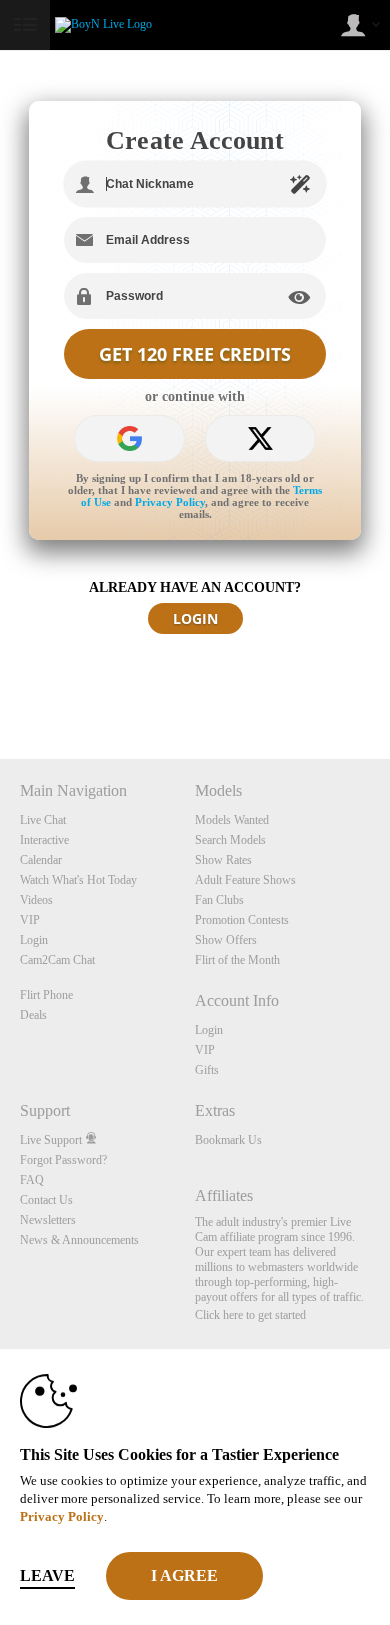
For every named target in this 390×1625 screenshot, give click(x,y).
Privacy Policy (170, 502)
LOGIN (195, 618)
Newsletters (48, 1220)
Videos (36, 900)
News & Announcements (79, 1240)
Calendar (41, 860)
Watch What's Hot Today (78, 880)
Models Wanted (232, 820)
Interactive (44, 840)
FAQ (32, 1180)
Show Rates (223, 860)
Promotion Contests (242, 920)
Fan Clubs (219, 900)
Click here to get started (250, 1315)
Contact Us (46, 1200)
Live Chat (43, 820)
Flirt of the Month (237, 960)
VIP (30, 920)
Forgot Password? (63, 1160)
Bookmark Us (228, 1140)
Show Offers (226, 940)
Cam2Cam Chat (57, 960)
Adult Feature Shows (245, 880)
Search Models (230, 840)
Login (34, 940)
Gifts (207, 1070)
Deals (33, 1015)
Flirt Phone (46, 995)
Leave (47, 1575)
